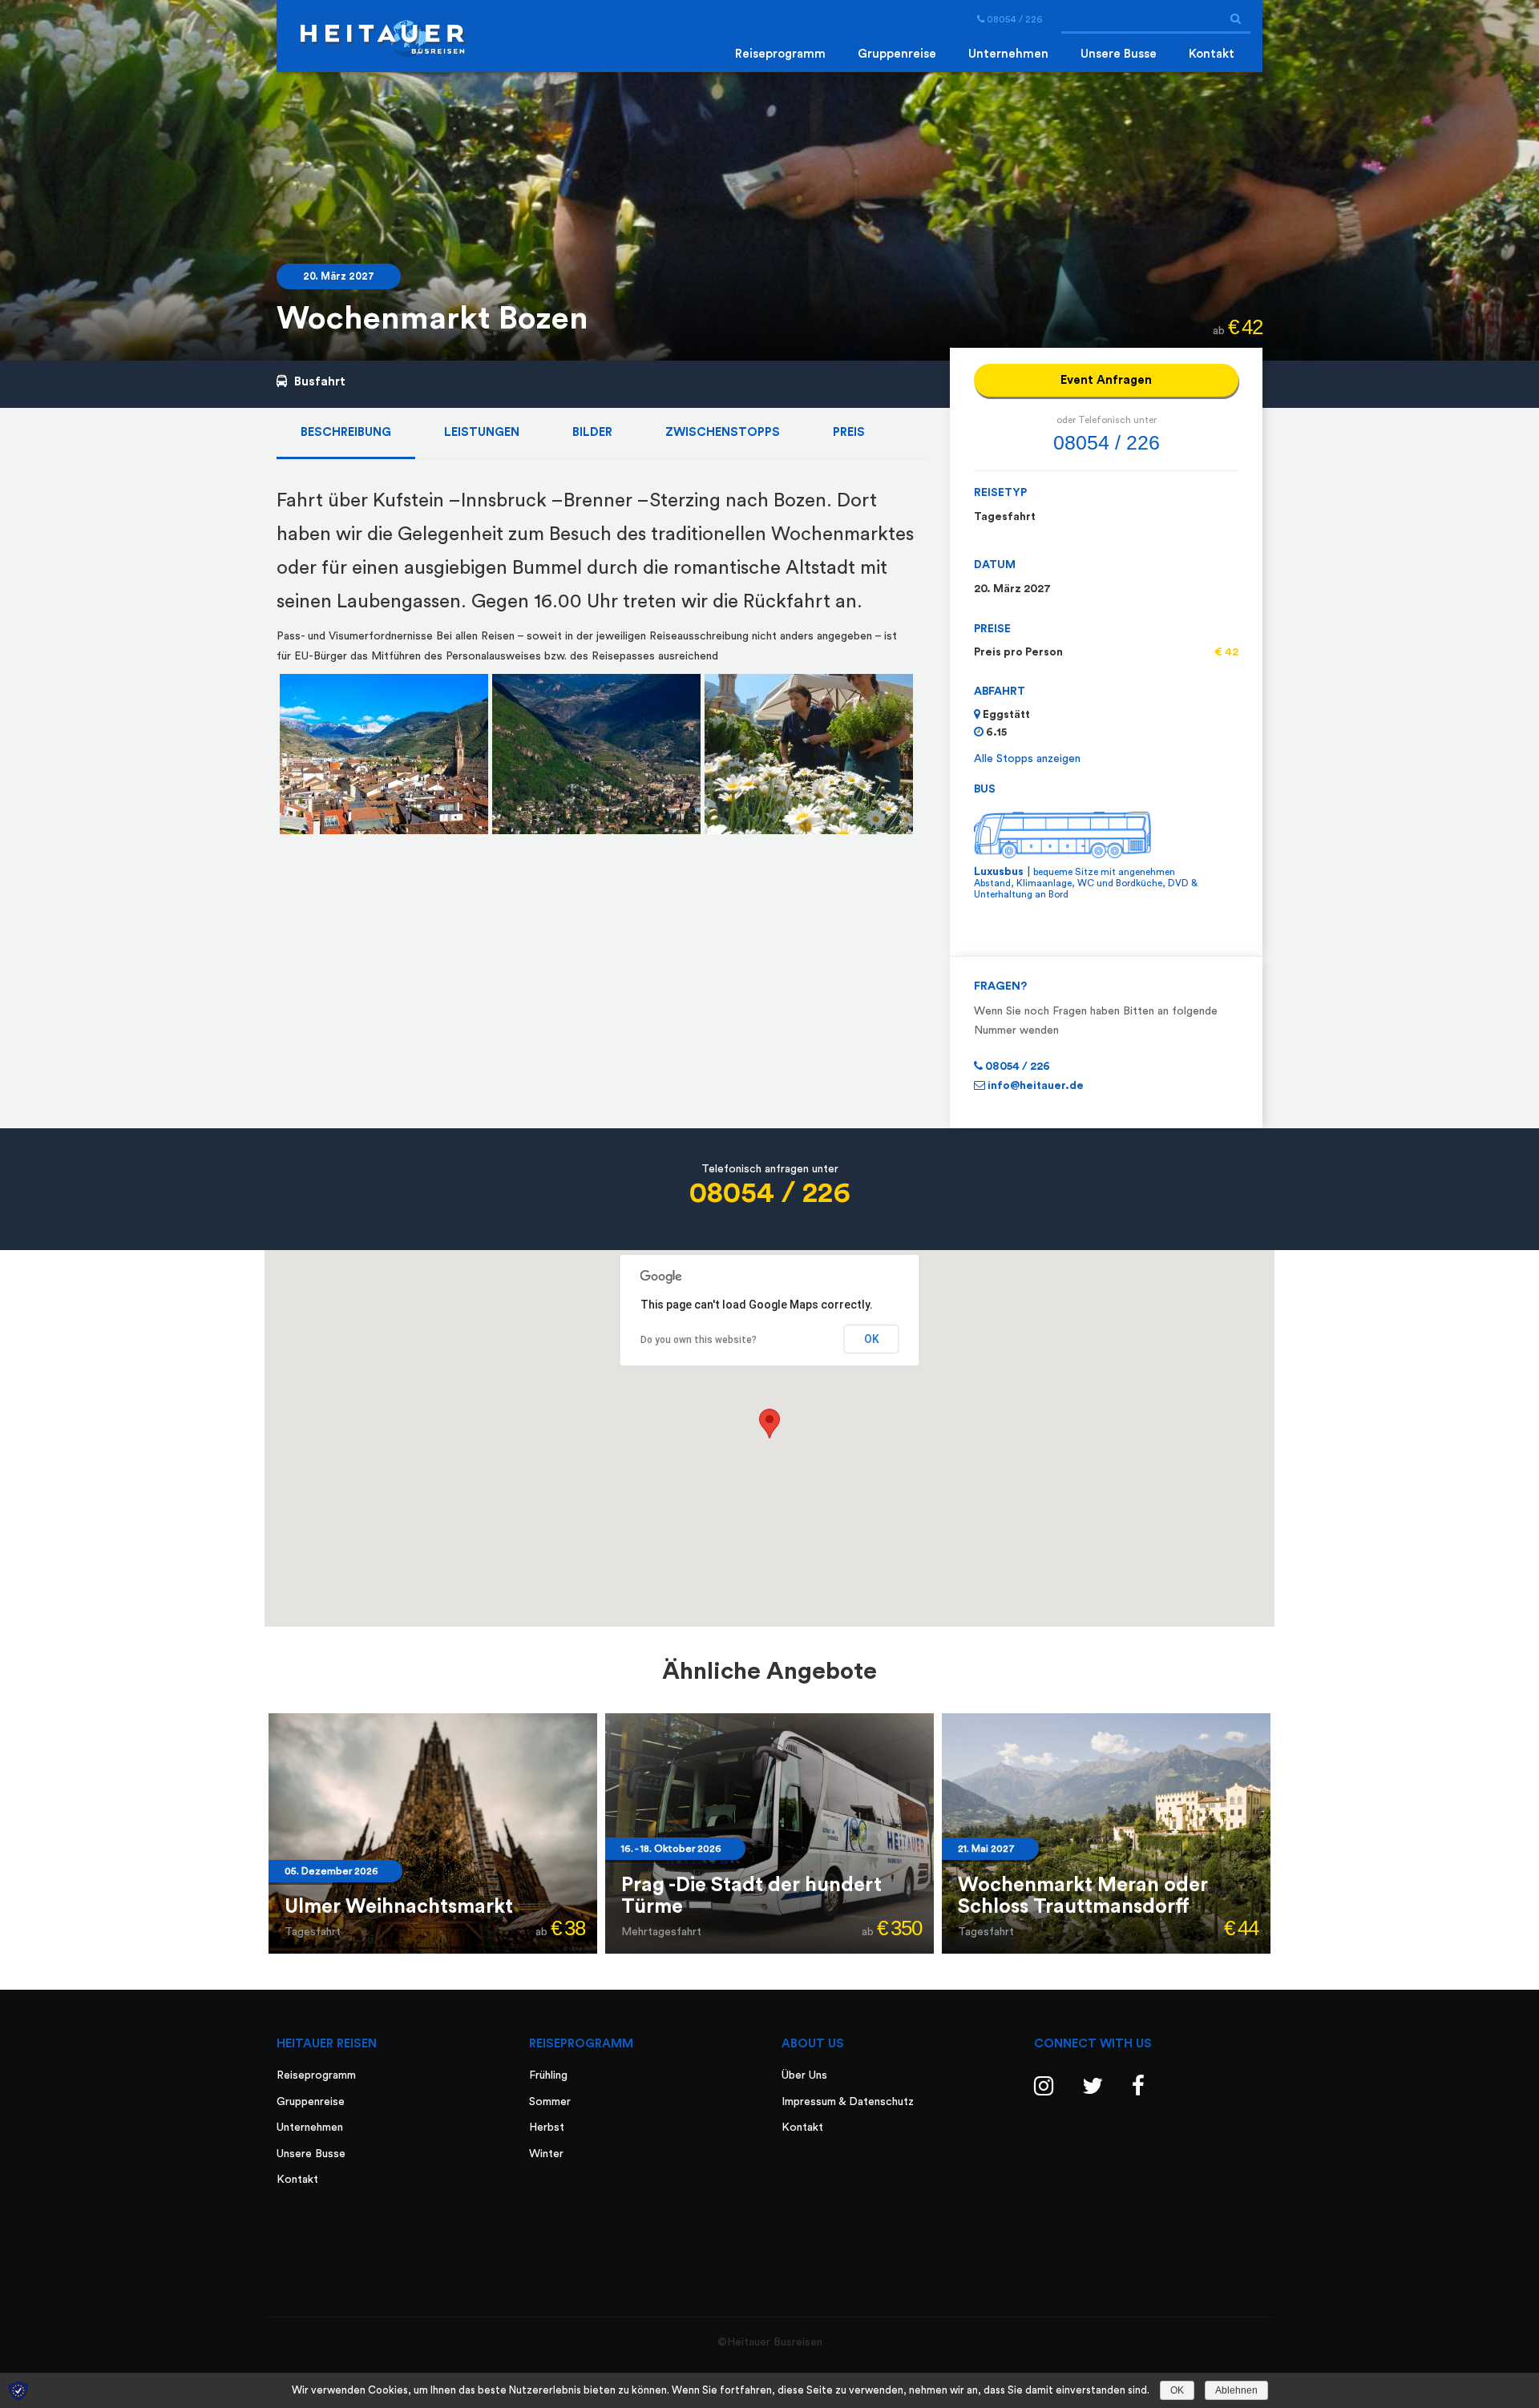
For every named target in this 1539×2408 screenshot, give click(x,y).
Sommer (550, 2102)
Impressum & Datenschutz (848, 2102)
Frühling (548, 2075)
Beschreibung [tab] (346, 432)
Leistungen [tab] (482, 432)
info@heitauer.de (1034, 1086)
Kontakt (1212, 54)
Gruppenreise (897, 54)
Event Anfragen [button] (1106, 380)
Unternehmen (1008, 54)
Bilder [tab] (592, 432)
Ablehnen (1236, 2390)
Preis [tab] (849, 432)
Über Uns (804, 2075)
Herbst (547, 2128)
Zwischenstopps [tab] (723, 432)
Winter (546, 2154)
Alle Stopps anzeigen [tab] (1027, 759)
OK (872, 1339)
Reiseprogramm (780, 54)
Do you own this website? (699, 1340)
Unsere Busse (1119, 54)
